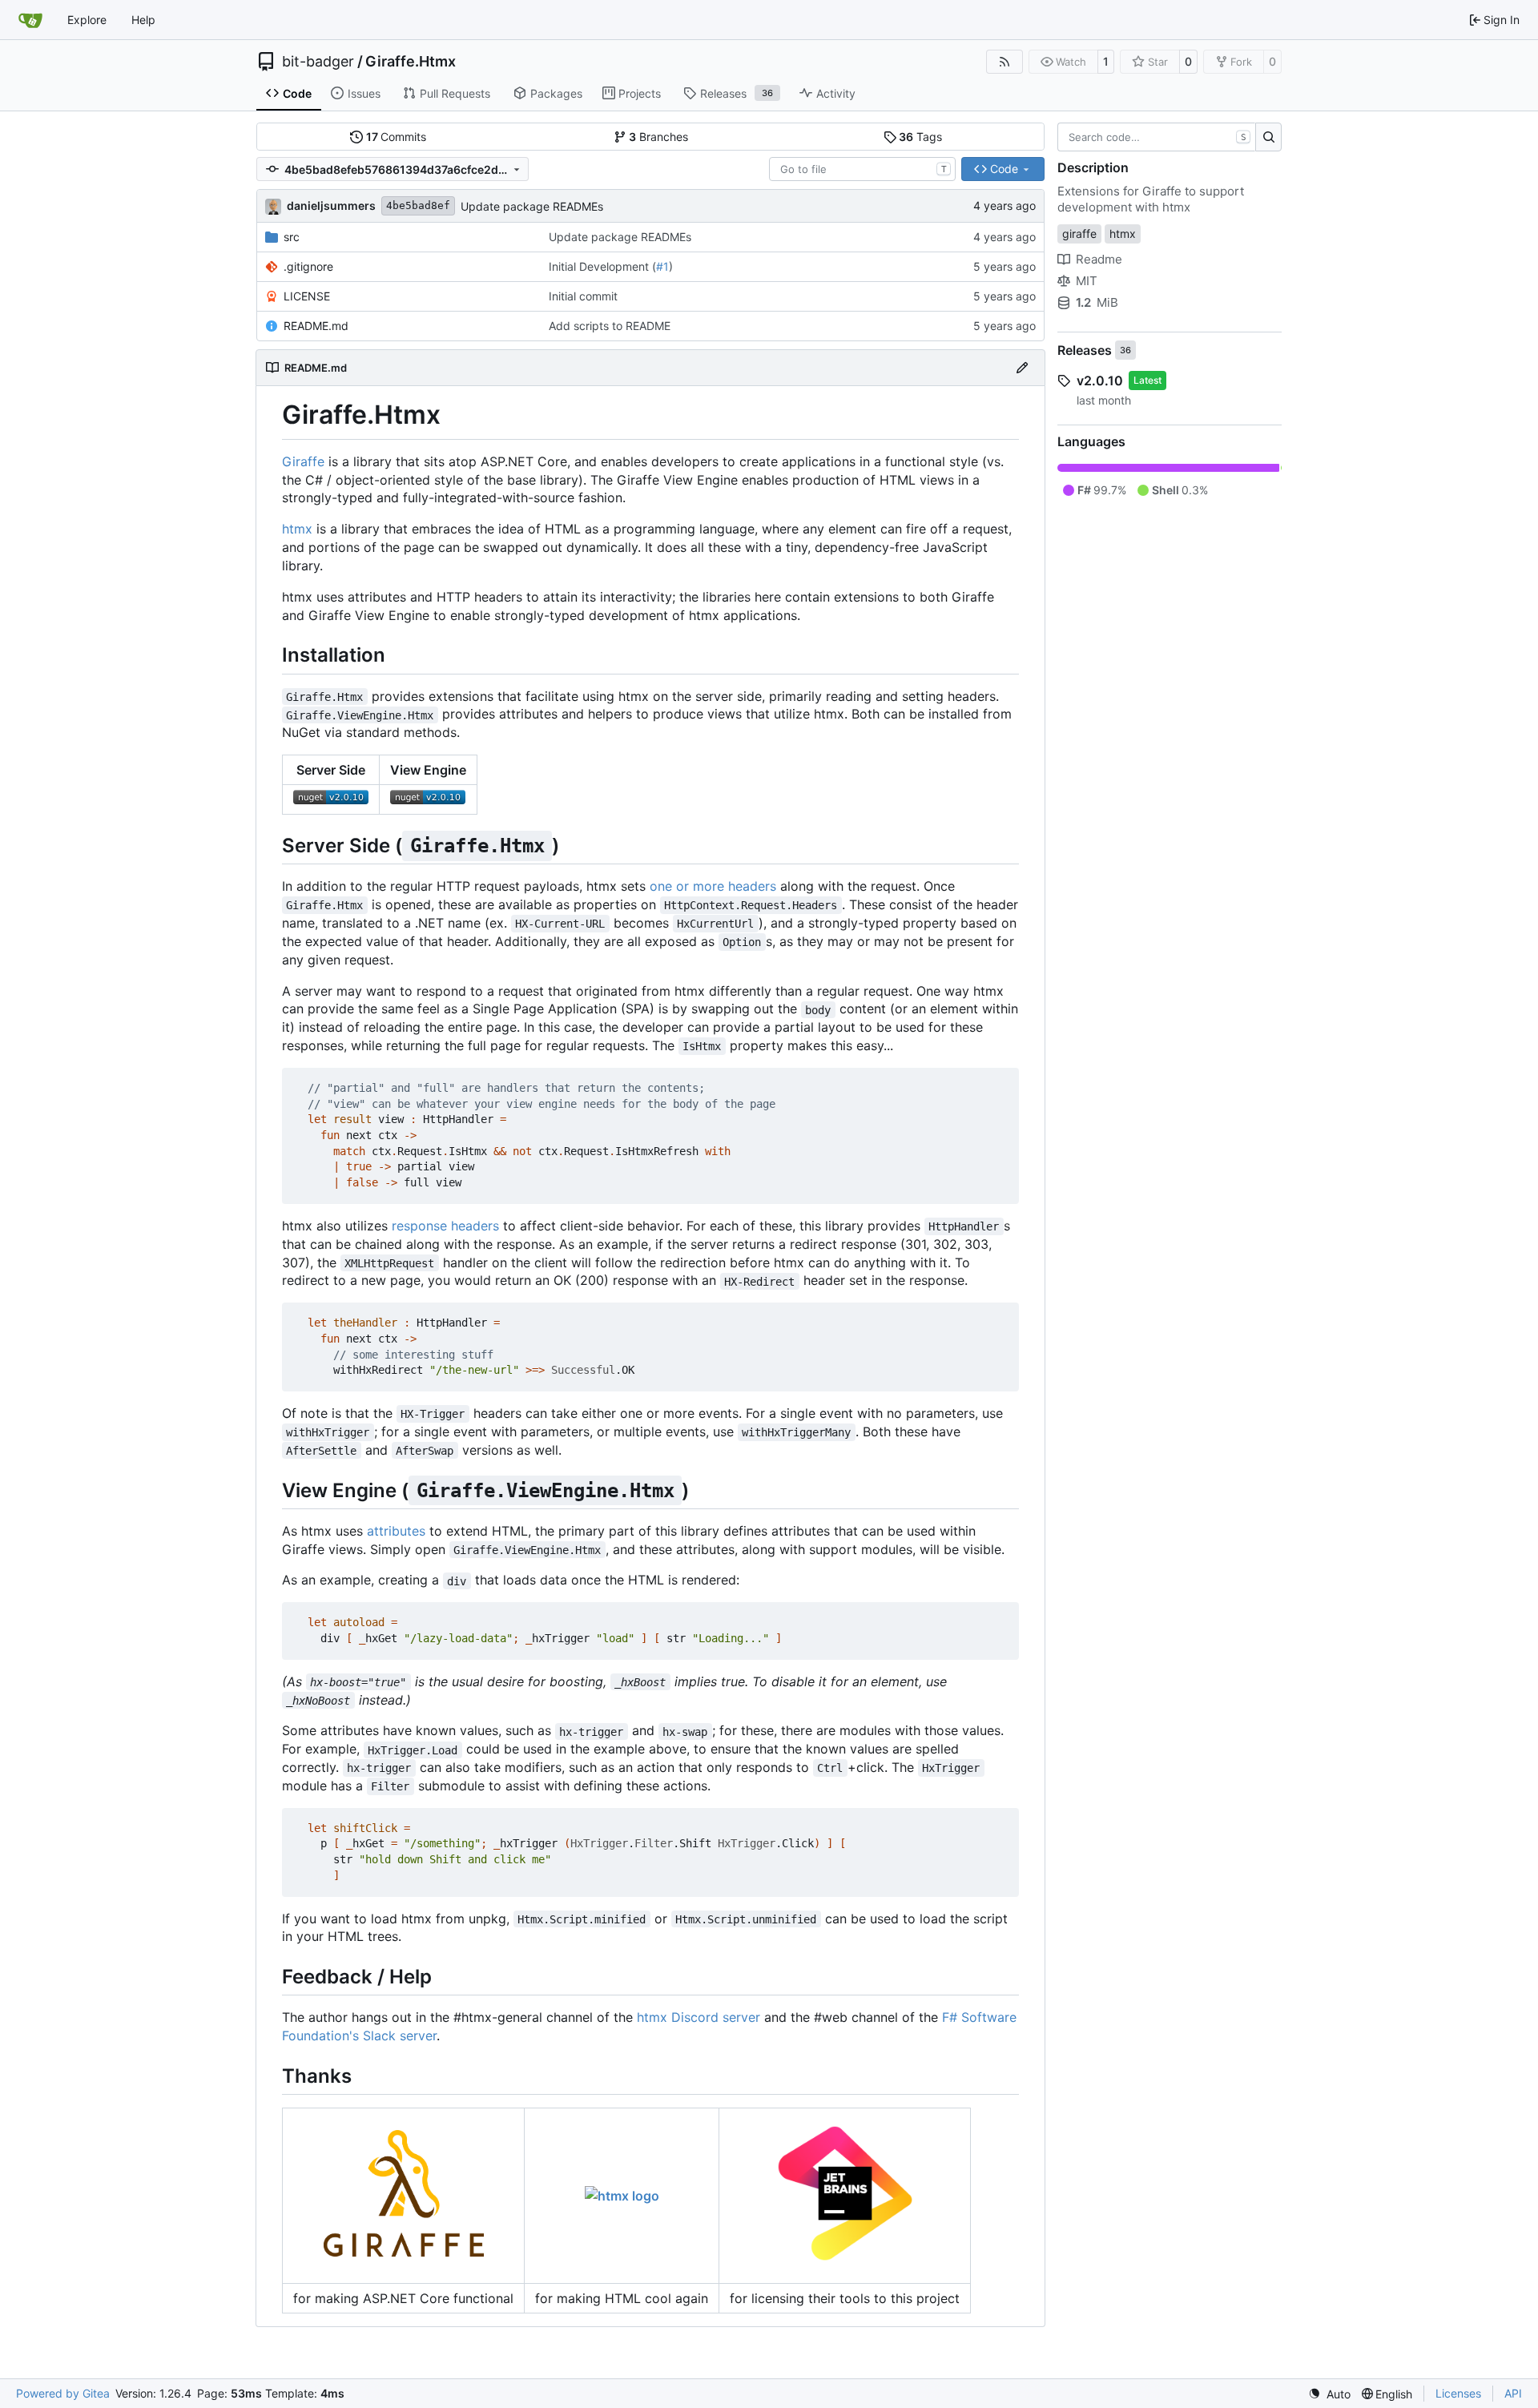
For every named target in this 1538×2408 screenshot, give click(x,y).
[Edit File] (1022, 368)
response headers (445, 1226)
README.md (316, 326)
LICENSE (307, 296)
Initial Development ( (602, 266)
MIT (1087, 281)
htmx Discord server (699, 2017)
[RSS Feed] (1005, 62)
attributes (396, 1531)
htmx (297, 529)
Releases (1085, 350)
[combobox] (862, 169)
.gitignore (308, 266)
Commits (397, 137)
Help (143, 20)
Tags (920, 137)
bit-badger (318, 62)
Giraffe (303, 461)
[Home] (30, 20)
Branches (658, 137)
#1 (662, 266)
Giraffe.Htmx (411, 62)
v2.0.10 (1100, 381)
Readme (1099, 259)
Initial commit (583, 296)
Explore (87, 20)
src (292, 237)
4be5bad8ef (418, 205)
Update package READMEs (532, 206)
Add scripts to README (610, 326)
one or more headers (713, 886)
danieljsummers (331, 205)
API (1513, 2393)
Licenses (1458, 2393)
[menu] (1329, 2394)
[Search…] (1268, 137)
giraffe (1079, 234)
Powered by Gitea (63, 2393)
